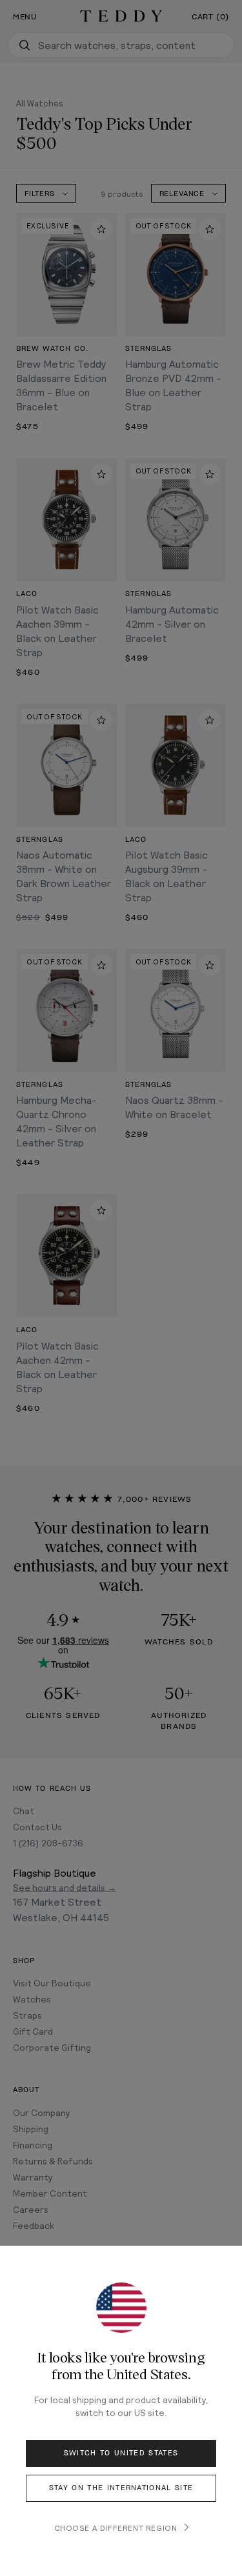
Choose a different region (116, 2528)
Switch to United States (121, 2453)
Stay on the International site (121, 2488)
